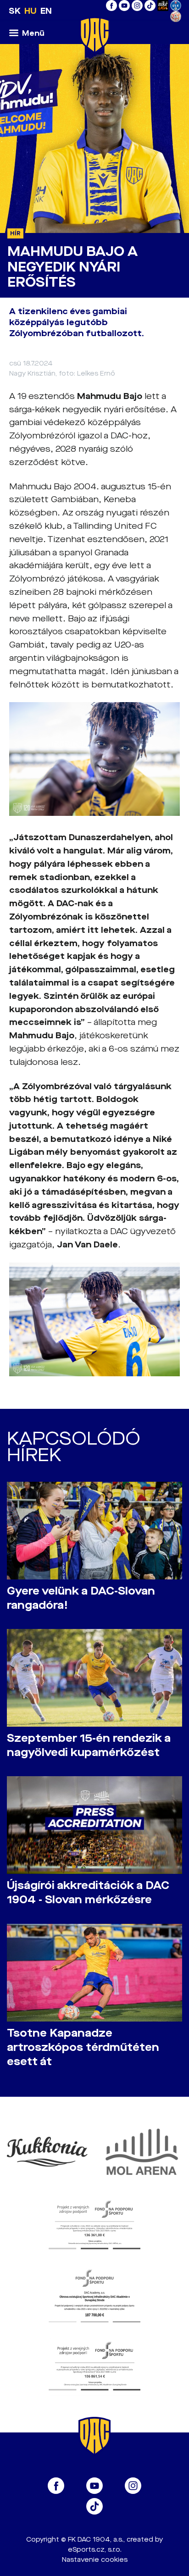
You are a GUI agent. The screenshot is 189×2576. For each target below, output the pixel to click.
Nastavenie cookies (95, 2560)
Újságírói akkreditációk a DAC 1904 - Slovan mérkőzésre (88, 1893)
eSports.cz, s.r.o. (95, 2550)
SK (15, 11)
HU (31, 11)
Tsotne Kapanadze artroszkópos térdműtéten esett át (83, 2047)
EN (46, 11)
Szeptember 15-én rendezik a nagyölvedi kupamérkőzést (89, 1745)
